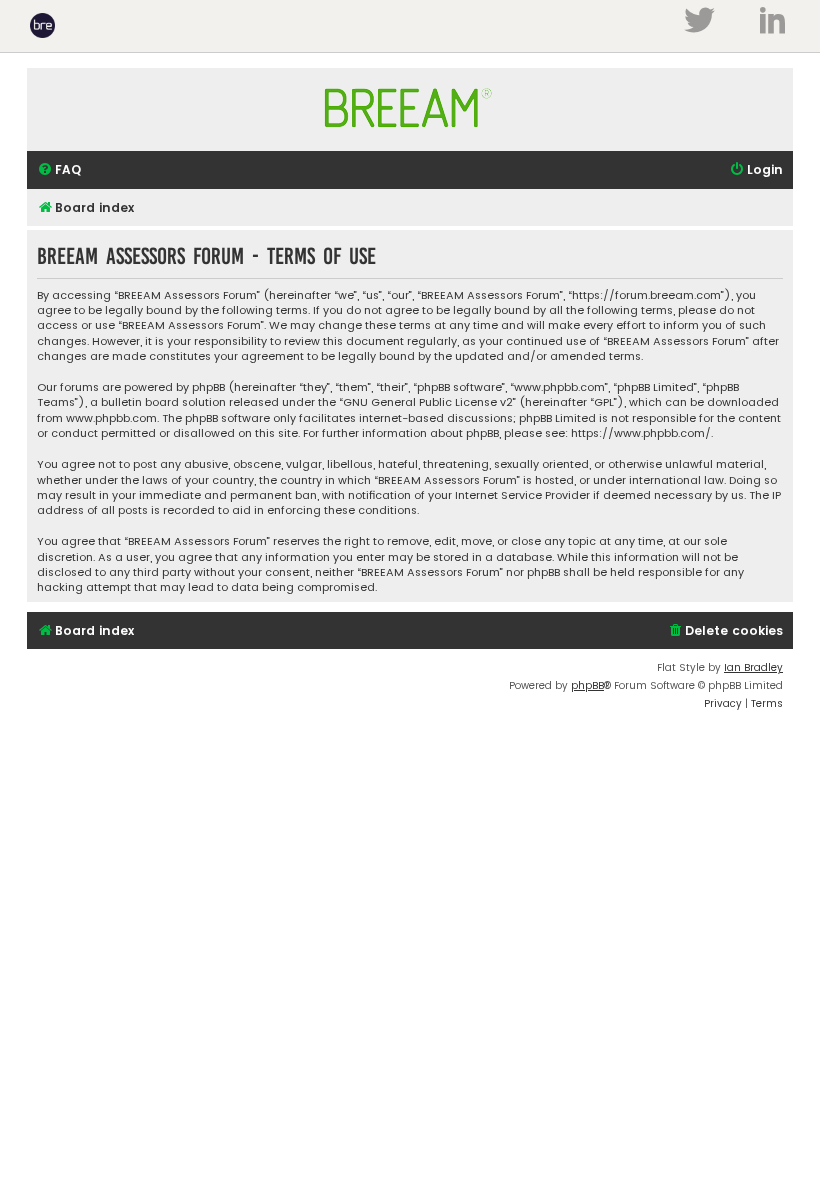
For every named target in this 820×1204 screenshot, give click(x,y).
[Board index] (410, 137)
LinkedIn (772, 20)
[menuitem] (59, 170)
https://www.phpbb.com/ (641, 433)
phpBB (587, 685)
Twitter (699, 20)
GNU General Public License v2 (428, 402)
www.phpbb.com (111, 418)
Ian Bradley (753, 667)
